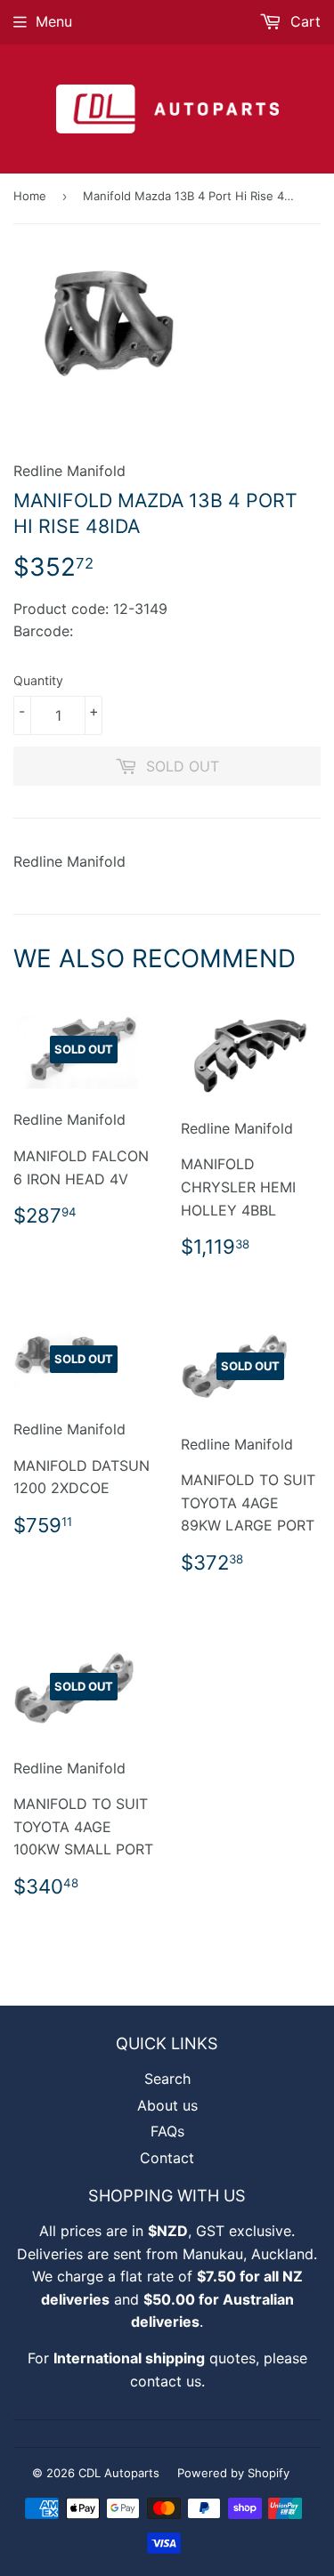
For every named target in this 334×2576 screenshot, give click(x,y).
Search (167, 2079)
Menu (54, 21)
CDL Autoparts (119, 2473)
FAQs (167, 2131)
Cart (303, 21)
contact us (166, 2381)
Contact (167, 2158)
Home (30, 196)
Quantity (38, 680)
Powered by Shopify (233, 2473)
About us (167, 2105)
